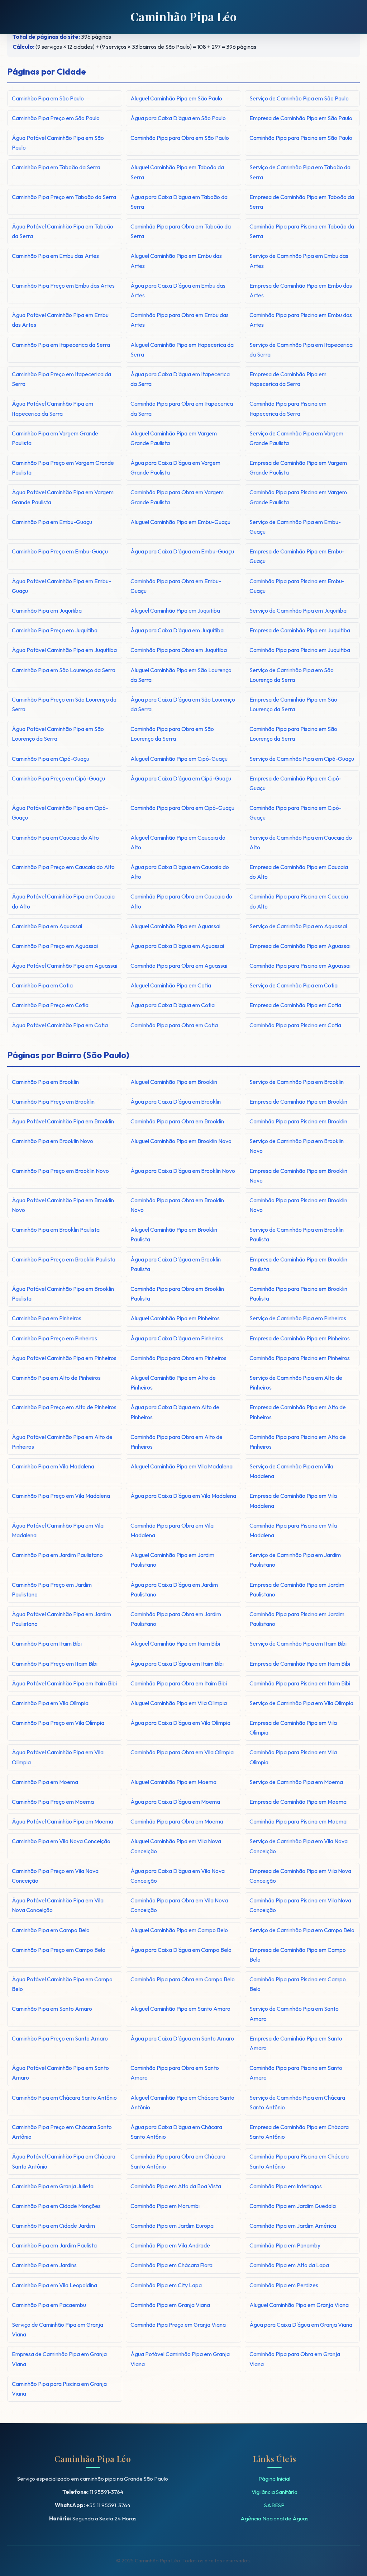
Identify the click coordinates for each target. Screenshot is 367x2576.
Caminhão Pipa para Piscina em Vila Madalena (293, 1530)
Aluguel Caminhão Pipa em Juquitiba (175, 610)
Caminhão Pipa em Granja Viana (170, 2305)
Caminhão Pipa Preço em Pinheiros (54, 1338)
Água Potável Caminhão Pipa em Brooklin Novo (63, 1205)
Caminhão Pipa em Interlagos (286, 2186)
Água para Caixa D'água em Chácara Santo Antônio (176, 2132)
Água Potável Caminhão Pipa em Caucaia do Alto (63, 901)
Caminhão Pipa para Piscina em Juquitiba (300, 650)
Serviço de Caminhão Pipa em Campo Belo (302, 1930)
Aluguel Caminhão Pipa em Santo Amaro (180, 2009)
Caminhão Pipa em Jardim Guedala (293, 2206)
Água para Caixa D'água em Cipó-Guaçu (181, 778)
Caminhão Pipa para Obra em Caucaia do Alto (181, 901)
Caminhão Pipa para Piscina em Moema (298, 1821)
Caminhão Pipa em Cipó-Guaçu (51, 759)
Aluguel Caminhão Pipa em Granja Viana (299, 2305)
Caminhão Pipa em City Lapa (166, 2285)
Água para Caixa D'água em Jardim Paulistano (174, 1589)
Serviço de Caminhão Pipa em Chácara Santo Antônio (297, 2102)
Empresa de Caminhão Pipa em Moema (298, 1802)
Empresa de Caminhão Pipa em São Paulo (301, 118)
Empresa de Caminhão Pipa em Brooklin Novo (298, 1176)
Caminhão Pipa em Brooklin (45, 1082)
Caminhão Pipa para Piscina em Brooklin (298, 1121)
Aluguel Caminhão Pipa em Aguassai (175, 926)
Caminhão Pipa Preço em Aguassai (55, 946)
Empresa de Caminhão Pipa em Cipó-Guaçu (295, 783)
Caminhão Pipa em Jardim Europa (172, 2226)
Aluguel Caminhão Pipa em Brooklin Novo (181, 1141)
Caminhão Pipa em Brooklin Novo (53, 1141)
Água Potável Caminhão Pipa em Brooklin (63, 1121)
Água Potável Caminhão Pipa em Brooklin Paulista (63, 1294)
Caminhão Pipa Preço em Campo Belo (59, 1950)
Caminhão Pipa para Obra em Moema (177, 1821)
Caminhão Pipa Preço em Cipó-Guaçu (58, 778)
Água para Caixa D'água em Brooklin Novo (183, 1171)
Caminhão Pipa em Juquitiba (47, 610)
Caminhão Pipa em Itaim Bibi (47, 1643)
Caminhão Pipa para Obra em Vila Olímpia (182, 1752)
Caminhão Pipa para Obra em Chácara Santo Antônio (178, 2161)
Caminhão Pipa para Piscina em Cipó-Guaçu (295, 813)
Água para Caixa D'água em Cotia (173, 1005)
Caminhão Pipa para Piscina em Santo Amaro (296, 2073)
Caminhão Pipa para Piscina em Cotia (295, 1025)
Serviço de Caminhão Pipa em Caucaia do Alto (301, 842)
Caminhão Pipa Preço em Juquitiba (55, 630)
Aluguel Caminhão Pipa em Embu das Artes (176, 261)
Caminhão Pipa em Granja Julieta (53, 2186)
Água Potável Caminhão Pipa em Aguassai (65, 966)
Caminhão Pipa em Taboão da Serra (56, 167)
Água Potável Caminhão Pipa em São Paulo (58, 143)
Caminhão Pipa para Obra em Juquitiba (179, 650)
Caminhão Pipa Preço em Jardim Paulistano (52, 1589)
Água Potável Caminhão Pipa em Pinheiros (64, 1358)
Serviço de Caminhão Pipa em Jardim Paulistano (295, 1560)
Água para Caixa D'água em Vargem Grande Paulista (175, 468)
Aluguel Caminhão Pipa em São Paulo (176, 98)
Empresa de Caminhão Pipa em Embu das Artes (301, 290)
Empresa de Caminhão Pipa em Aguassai (300, 946)
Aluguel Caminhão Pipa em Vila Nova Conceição (176, 1846)
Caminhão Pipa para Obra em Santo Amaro (175, 2073)
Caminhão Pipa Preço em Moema (53, 1802)
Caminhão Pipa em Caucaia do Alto (55, 838)
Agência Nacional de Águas (275, 2518)
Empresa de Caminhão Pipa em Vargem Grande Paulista (298, 468)
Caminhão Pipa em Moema (45, 1782)
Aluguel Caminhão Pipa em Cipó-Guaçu (179, 759)
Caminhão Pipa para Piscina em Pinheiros (300, 1358)
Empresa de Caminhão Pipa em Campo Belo (298, 1955)
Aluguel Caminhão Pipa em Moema (173, 1782)
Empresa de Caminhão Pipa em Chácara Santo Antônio (299, 2132)
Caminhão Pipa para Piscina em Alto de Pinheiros (298, 1442)
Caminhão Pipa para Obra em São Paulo (180, 138)
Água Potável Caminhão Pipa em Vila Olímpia (58, 1757)
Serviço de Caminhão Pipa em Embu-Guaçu (295, 527)
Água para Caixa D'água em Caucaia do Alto (180, 872)
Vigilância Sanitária (275, 2492)
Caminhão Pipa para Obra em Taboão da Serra (181, 231)
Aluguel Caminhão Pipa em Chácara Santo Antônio (182, 2102)
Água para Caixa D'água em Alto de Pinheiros (175, 1412)
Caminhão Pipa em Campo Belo (51, 1930)
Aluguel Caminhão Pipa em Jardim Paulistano (172, 1560)
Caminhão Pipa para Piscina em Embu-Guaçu (297, 586)
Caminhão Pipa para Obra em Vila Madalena (172, 1530)
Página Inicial (274, 2479)
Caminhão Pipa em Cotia (42, 985)
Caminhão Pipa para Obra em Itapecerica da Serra (182, 408)
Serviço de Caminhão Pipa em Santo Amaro (294, 2013)
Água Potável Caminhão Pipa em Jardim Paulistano (61, 1619)
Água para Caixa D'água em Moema (175, 1802)
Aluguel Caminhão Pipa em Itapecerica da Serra (182, 350)
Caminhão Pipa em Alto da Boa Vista (176, 2186)
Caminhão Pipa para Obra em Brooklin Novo (177, 1205)
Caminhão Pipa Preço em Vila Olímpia (58, 1723)
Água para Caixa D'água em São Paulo (178, 118)
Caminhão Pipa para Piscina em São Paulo (301, 138)
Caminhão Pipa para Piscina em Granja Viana (59, 2389)
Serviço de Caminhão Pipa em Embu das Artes (299, 261)
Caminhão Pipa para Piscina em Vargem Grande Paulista (298, 497)
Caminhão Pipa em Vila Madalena (53, 1466)
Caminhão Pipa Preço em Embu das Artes (63, 286)
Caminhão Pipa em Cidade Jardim (53, 2226)
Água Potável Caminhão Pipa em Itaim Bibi (64, 1683)
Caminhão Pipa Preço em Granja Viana (178, 2325)
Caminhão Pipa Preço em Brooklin (53, 1101)
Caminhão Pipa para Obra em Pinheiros (178, 1358)
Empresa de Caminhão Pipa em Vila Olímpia (293, 1728)
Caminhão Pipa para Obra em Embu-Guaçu (176, 586)
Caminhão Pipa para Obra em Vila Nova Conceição (179, 1905)
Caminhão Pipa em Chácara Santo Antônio (64, 2098)
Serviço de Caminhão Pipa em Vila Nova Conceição (299, 1846)
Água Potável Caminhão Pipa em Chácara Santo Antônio (64, 2161)
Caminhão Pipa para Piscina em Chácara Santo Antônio (299, 2161)
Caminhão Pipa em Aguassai (47, 926)
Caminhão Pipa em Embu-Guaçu (52, 522)
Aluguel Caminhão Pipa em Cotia (171, 985)
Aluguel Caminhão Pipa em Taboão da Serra (177, 172)
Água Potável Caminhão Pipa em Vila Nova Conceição (58, 1905)
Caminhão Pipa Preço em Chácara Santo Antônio (62, 2132)
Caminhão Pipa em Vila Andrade (170, 2245)
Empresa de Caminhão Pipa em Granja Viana (59, 2359)
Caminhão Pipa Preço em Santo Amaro (60, 2038)
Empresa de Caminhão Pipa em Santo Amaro (296, 2043)
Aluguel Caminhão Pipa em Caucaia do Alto (178, 842)
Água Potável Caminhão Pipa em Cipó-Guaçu (60, 813)
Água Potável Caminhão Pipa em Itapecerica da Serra (53, 408)
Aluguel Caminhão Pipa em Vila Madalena (182, 1466)
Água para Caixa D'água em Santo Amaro (182, 2038)
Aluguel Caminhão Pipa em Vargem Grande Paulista (174, 438)
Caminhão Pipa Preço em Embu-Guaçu (60, 551)
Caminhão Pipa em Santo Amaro (52, 2009)
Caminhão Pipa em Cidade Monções (56, 2206)
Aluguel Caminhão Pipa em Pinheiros (175, 1318)
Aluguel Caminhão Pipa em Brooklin (174, 1082)
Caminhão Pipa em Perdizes (284, 2285)
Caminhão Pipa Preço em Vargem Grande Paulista (63, 468)
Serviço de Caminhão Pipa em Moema (296, 1782)
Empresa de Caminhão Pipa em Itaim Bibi (300, 1664)
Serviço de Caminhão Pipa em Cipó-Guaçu (302, 759)
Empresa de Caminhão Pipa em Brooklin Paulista (298, 1264)
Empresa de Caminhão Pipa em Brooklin (298, 1101)
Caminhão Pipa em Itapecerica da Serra (61, 345)
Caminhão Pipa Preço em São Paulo (56, 118)
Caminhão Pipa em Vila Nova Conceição (61, 1841)
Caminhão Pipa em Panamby (285, 2245)
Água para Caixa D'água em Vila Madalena (183, 1496)
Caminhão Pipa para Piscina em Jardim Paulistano (297, 1619)
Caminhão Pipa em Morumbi (165, 2206)
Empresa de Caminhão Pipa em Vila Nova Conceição (300, 1876)
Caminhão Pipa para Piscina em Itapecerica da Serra (288, 408)
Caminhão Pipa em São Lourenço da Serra (64, 670)
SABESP (274, 2505)
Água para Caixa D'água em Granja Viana (301, 2325)
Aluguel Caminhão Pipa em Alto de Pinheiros (173, 1383)
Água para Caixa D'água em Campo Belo (181, 1950)
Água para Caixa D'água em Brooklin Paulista (176, 1264)
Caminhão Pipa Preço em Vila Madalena (61, 1496)
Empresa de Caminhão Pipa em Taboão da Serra (302, 202)
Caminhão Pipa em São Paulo (48, 98)
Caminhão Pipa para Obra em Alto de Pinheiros (177, 1442)
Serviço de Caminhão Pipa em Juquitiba (298, 610)
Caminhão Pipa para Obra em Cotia (174, 1025)
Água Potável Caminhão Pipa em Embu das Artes (60, 320)
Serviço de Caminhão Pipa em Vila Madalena (291, 1471)
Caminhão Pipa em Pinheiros (47, 1318)
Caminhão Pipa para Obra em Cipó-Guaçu (182, 808)
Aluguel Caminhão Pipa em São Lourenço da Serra (181, 675)
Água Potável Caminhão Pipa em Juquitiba (64, 650)
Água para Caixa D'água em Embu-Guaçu (182, 551)
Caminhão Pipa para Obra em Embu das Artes (180, 320)
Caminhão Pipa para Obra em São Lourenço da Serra (172, 734)
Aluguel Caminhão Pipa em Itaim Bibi (175, 1643)
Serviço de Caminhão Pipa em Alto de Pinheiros (296, 1383)
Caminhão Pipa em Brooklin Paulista (56, 1230)
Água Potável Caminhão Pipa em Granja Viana (180, 2359)
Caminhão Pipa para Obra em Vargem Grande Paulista (177, 497)
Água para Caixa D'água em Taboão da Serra (179, 202)
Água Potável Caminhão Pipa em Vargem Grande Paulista (63, 497)
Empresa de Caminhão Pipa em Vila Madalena (293, 1501)
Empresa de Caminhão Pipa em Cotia (295, 1005)
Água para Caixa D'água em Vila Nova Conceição (178, 1876)
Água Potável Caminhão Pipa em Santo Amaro (60, 2073)
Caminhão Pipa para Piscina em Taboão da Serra (302, 231)
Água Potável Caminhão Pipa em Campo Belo (62, 1984)
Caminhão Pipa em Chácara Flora (171, 2265)
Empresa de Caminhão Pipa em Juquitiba (300, 630)
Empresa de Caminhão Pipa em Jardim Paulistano (297, 1589)
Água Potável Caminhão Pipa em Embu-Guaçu (61, 586)
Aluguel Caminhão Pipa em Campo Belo (179, 1930)
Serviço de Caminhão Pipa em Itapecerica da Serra (301, 350)
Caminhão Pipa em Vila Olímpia (50, 1703)
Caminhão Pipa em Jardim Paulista (54, 2245)
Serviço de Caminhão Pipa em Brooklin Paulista (297, 1234)
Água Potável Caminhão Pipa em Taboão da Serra (63, 231)
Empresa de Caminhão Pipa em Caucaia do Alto (299, 872)
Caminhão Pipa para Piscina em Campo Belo (298, 1984)
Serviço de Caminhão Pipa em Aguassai (298, 926)
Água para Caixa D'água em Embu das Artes (178, 290)
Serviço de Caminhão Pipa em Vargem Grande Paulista (296, 438)
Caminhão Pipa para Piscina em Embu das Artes (301, 320)
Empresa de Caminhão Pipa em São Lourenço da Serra (293, 704)
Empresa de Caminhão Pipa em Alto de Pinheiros (298, 1412)
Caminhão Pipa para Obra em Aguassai (179, 966)
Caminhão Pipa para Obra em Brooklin (177, 1121)
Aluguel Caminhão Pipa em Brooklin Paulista (174, 1234)
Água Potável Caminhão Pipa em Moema (63, 1821)
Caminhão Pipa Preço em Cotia (50, 1005)
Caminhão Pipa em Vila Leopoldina (54, 2285)
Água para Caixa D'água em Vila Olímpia (180, 1723)
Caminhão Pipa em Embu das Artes (55, 256)
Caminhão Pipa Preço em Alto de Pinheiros (64, 1407)
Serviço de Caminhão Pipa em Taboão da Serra (300, 172)
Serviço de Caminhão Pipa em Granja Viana (58, 2329)
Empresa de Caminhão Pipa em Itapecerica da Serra (288, 379)
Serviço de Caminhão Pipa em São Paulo (299, 98)
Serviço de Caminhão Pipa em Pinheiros (298, 1318)
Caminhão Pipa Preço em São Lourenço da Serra (64, 704)
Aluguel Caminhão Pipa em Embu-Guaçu (180, 522)
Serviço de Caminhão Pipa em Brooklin (297, 1082)
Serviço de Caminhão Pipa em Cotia (294, 985)
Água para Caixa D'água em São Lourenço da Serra (183, 704)
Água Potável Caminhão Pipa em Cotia (60, 1025)
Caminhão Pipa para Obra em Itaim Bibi (179, 1683)
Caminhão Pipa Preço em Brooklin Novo (60, 1171)
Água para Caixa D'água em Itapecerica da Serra (180, 379)
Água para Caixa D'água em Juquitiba (177, 630)
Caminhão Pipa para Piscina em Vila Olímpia (293, 1757)
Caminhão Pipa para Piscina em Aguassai (300, 966)
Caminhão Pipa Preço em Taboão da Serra (64, 197)
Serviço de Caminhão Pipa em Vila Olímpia (301, 1703)
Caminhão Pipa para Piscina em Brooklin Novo (298, 1205)
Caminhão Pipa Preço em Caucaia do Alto (63, 867)
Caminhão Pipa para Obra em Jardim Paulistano (176, 1619)
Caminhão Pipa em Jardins (44, 2265)
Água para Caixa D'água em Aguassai (177, 946)
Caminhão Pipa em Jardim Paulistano (57, 1555)
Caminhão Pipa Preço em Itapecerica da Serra (61, 379)
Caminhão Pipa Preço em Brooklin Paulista (64, 1259)
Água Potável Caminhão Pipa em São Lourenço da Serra (58, 734)
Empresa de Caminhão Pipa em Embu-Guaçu (297, 556)
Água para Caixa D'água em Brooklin (176, 1101)
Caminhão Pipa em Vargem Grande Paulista (55, 438)
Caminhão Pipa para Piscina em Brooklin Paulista (298, 1294)
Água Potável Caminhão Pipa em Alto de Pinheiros (62, 1442)
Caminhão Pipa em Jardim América (293, 2226)
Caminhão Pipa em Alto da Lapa (289, 2265)
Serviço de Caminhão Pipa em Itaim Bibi (298, 1643)
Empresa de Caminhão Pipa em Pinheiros (300, 1338)
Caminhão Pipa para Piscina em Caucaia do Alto (299, 901)
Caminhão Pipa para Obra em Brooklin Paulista (177, 1294)
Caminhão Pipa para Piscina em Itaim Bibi (300, 1683)
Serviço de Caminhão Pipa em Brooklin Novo (297, 1146)
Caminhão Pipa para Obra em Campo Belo (183, 1979)
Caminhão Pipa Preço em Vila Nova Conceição (55, 1876)
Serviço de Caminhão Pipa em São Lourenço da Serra (292, 675)
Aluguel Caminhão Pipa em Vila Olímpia (179, 1703)
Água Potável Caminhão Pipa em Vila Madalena (58, 1530)
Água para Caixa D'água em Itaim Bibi (177, 1664)
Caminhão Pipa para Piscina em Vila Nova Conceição (300, 1905)
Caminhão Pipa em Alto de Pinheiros (56, 1378)
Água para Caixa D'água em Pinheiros (177, 1338)
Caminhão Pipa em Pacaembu (49, 2305)
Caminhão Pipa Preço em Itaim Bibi (55, 1664)
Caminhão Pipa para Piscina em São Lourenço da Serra (293, 734)
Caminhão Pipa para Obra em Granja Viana (295, 2359)
